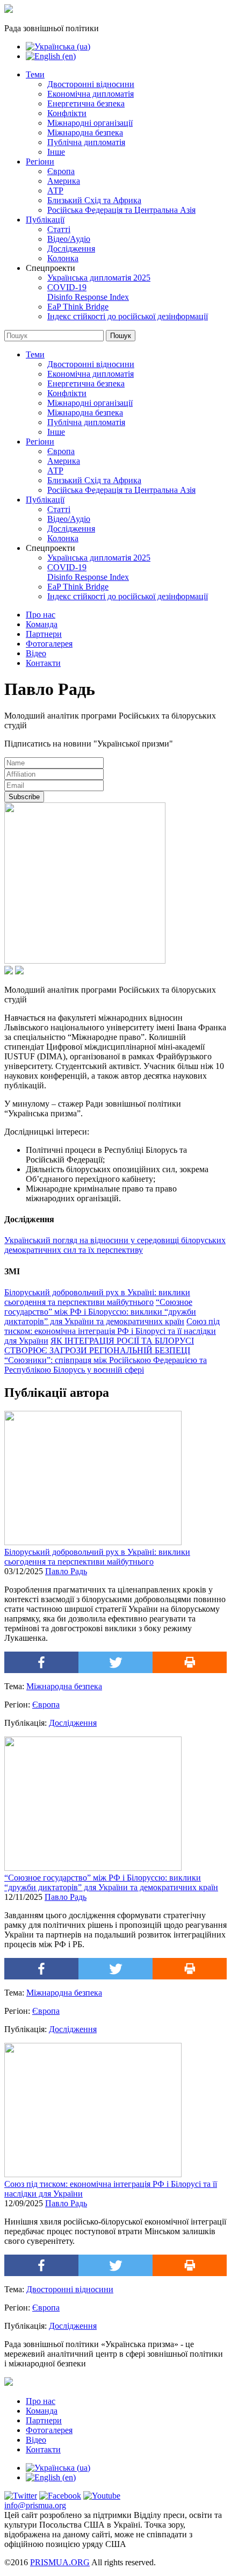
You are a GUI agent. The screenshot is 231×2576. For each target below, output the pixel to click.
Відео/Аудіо (69, 239)
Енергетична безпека (86, 103)
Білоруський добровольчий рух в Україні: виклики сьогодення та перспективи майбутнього (97, 1297)
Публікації (45, 220)
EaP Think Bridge (78, 307)
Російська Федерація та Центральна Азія (121, 210)
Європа (61, 171)
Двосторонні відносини (91, 84)
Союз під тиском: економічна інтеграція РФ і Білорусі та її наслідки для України (112, 1331)
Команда (42, 624)
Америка (64, 181)
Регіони (40, 162)
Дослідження (71, 249)
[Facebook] (41, 1662)
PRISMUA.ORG (60, 2562)
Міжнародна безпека (85, 132)
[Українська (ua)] (58, 46)
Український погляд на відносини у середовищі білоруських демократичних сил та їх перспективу (115, 1245)
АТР (55, 191)
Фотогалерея (49, 644)
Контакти (43, 663)
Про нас (41, 615)
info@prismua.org (35, 2505)
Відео (36, 653)
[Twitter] (115, 1662)
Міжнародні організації (90, 123)
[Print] (190, 1662)
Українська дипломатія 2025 (99, 278)
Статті (59, 229)
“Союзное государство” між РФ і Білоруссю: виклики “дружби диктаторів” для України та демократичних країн (100, 1312)
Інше (56, 152)
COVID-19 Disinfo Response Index (88, 292)
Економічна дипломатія (91, 94)
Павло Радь (66, 1571)
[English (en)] (51, 56)
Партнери (44, 634)
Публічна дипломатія (86, 142)
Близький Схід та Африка (94, 200)
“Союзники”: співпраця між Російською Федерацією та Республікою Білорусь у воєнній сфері (106, 1365)
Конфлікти (67, 113)
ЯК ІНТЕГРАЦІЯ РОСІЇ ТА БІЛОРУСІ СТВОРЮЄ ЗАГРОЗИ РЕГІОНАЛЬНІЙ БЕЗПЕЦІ (99, 1346)
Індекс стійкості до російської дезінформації (128, 316)
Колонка (63, 258)
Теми (35, 74)
